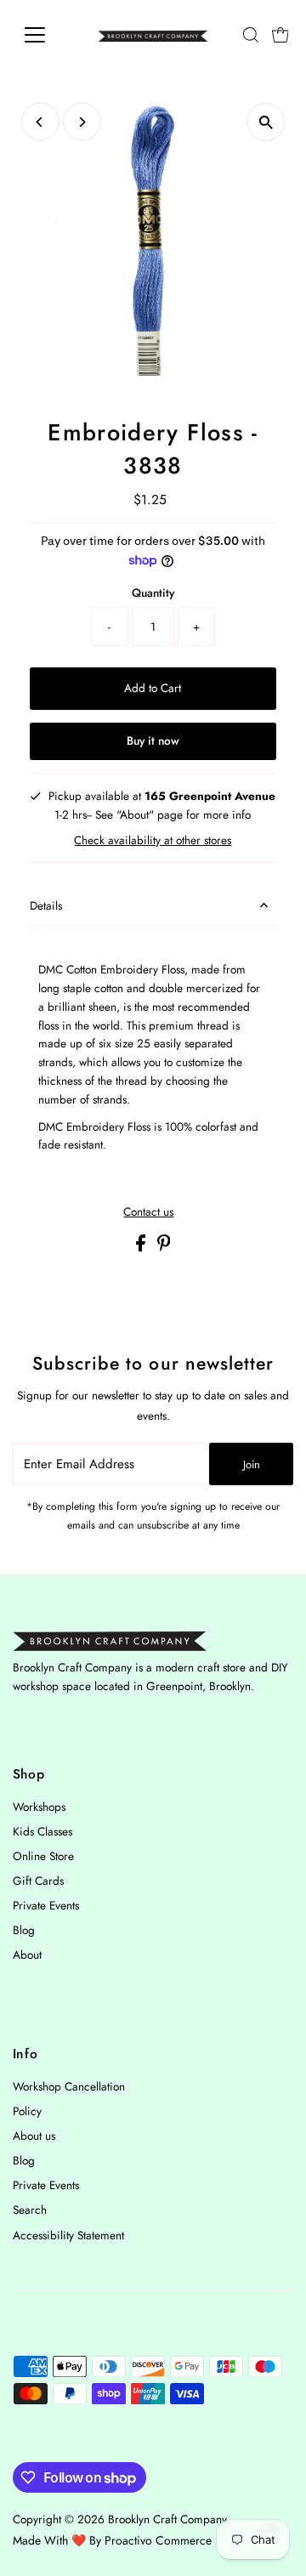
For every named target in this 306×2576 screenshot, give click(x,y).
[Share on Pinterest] (164, 1247)
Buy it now (153, 740)
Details (46, 905)
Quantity (153, 593)
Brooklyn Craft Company (167, 2519)
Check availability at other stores (153, 841)
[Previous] (40, 122)
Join (252, 1464)
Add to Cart (153, 688)
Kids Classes (42, 1831)
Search (30, 2210)
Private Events (46, 1905)
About (27, 1955)
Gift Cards (38, 1881)
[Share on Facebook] (142, 1247)
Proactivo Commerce (158, 2540)
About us (34, 2136)
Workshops (39, 1807)
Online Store (43, 1856)
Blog (24, 1930)
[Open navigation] (45, 35)
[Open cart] (280, 35)
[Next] (82, 122)
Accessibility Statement (68, 2235)
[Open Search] (251, 35)
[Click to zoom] (266, 122)
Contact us (148, 1212)
